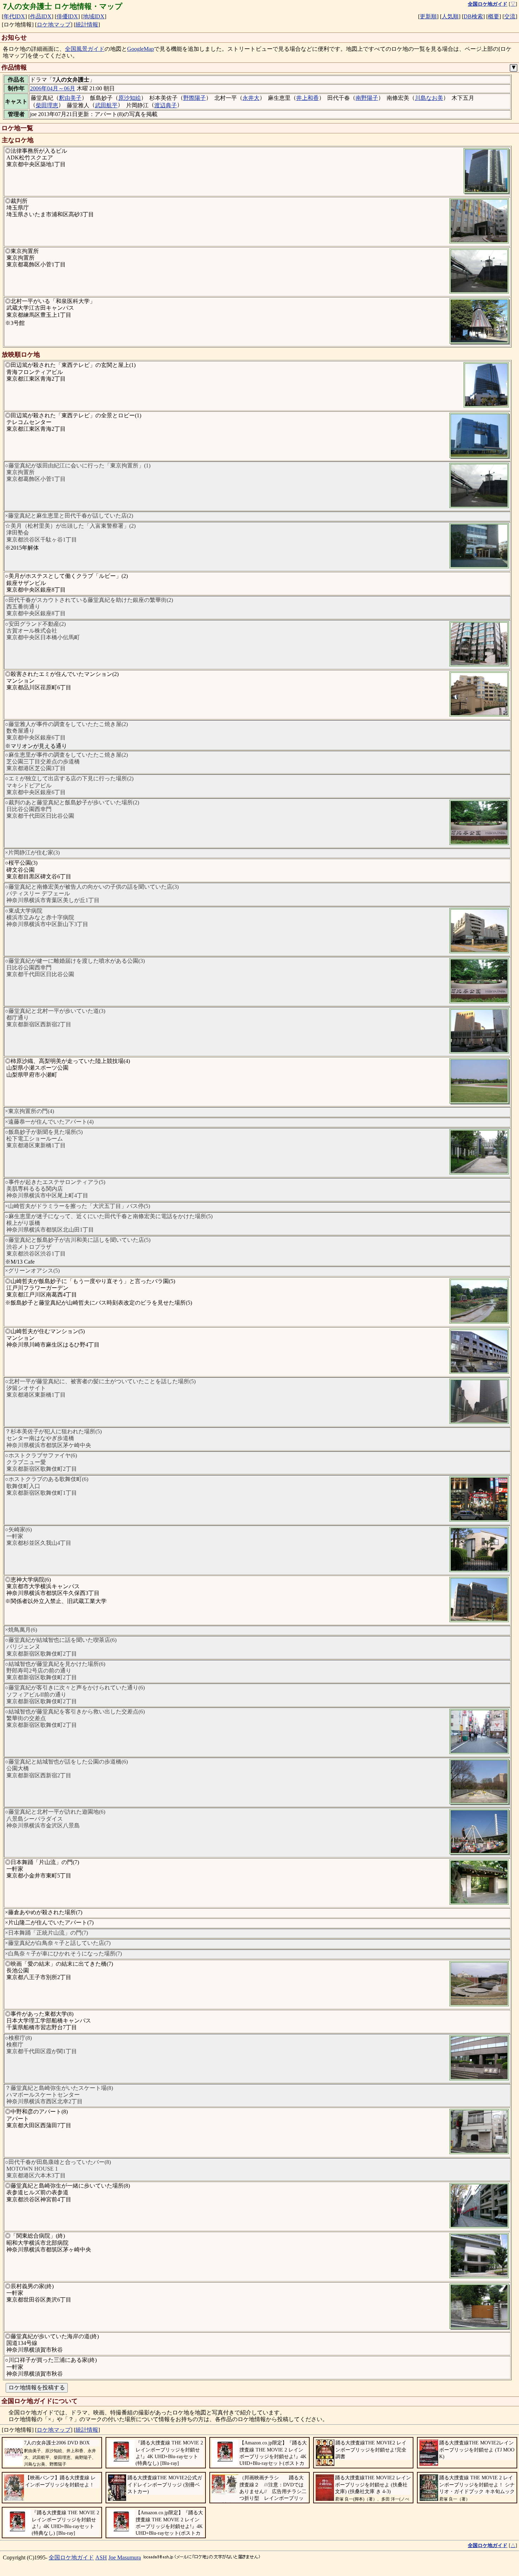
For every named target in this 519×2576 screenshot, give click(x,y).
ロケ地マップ (54, 25)
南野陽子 (367, 98)
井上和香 (308, 98)
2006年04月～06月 (53, 88)
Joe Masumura (125, 2557)
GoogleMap (141, 49)
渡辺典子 (166, 105)
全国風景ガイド (85, 49)
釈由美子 (70, 98)
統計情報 (87, 25)
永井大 (251, 98)
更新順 (428, 16)
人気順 (450, 16)
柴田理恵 (47, 105)
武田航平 (106, 105)
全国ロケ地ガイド (71, 2557)
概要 (494, 16)
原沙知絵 (130, 98)
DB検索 (473, 16)
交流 (510, 16)
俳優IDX (67, 16)
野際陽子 (195, 98)
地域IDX (94, 16)
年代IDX (14, 16)
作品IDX (41, 16)
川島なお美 (429, 98)
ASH (101, 2557)
